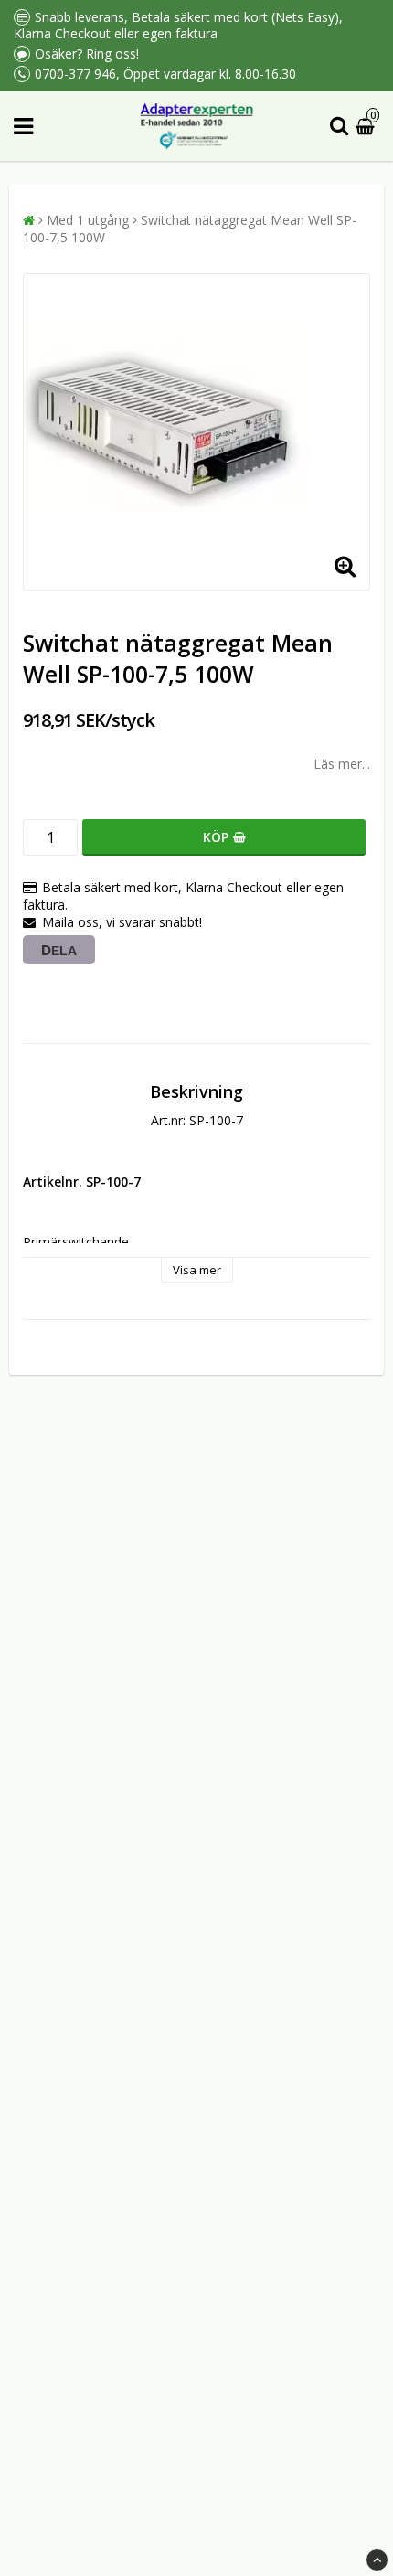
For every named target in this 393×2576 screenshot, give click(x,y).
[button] (367, 127)
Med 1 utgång (88, 220)
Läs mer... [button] (342, 764)
